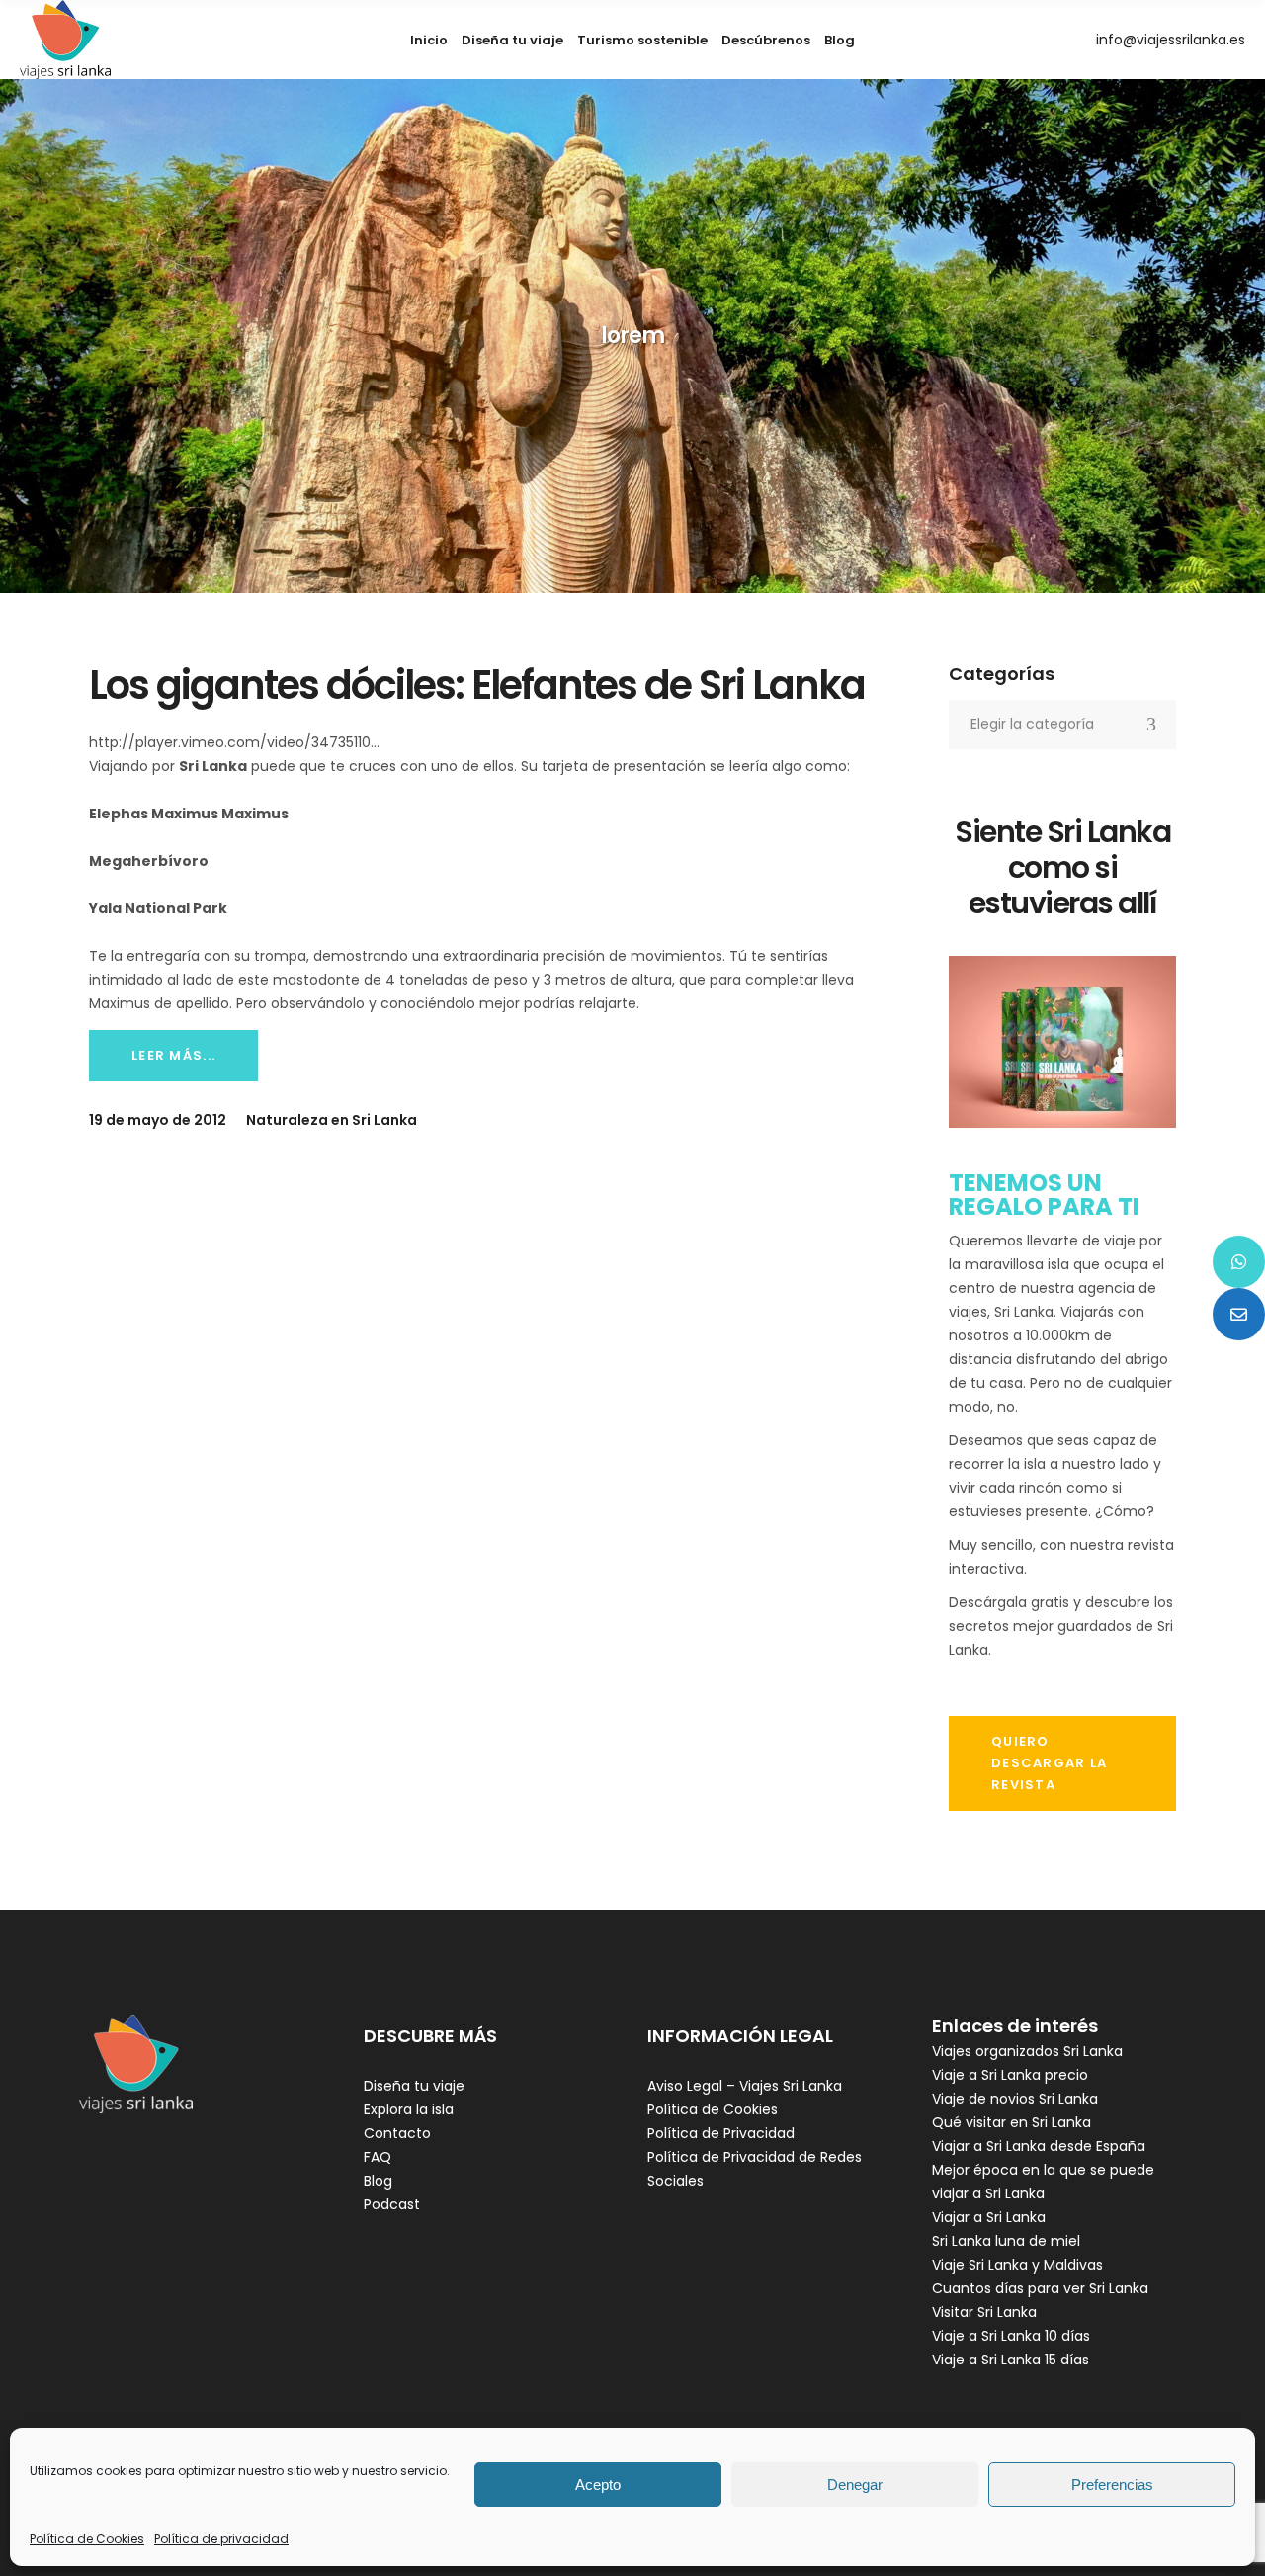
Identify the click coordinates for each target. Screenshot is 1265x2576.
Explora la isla (409, 2109)
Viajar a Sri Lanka (989, 2217)
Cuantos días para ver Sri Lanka (1040, 2288)
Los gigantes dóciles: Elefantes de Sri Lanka (477, 685)
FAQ (378, 2157)
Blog (378, 2181)
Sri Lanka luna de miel (1006, 2241)
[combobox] (1062, 725)
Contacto (397, 2133)
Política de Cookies (87, 2539)
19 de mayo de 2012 (158, 1120)
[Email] (1239, 1314)
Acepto (598, 2485)
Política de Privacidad (721, 2133)
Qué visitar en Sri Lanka (1012, 2122)
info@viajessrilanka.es (1171, 40)
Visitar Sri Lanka (984, 2312)
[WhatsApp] (1239, 1262)
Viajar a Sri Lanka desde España (1039, 2146)
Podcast (392, 2204)
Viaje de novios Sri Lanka (1015, 2099)
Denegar (855, 2485)
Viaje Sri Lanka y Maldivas (1017, 2265)
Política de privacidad (221, 2539)
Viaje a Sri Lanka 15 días (1011, 2360)
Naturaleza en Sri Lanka (332, 1120)
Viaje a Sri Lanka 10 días (1011, 2336)
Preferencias (1112, 2485)
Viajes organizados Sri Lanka (1027, 2051)
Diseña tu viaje (414, 2086)
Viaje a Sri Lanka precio (1010, 2075)
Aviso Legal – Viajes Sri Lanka (745, 2086)
